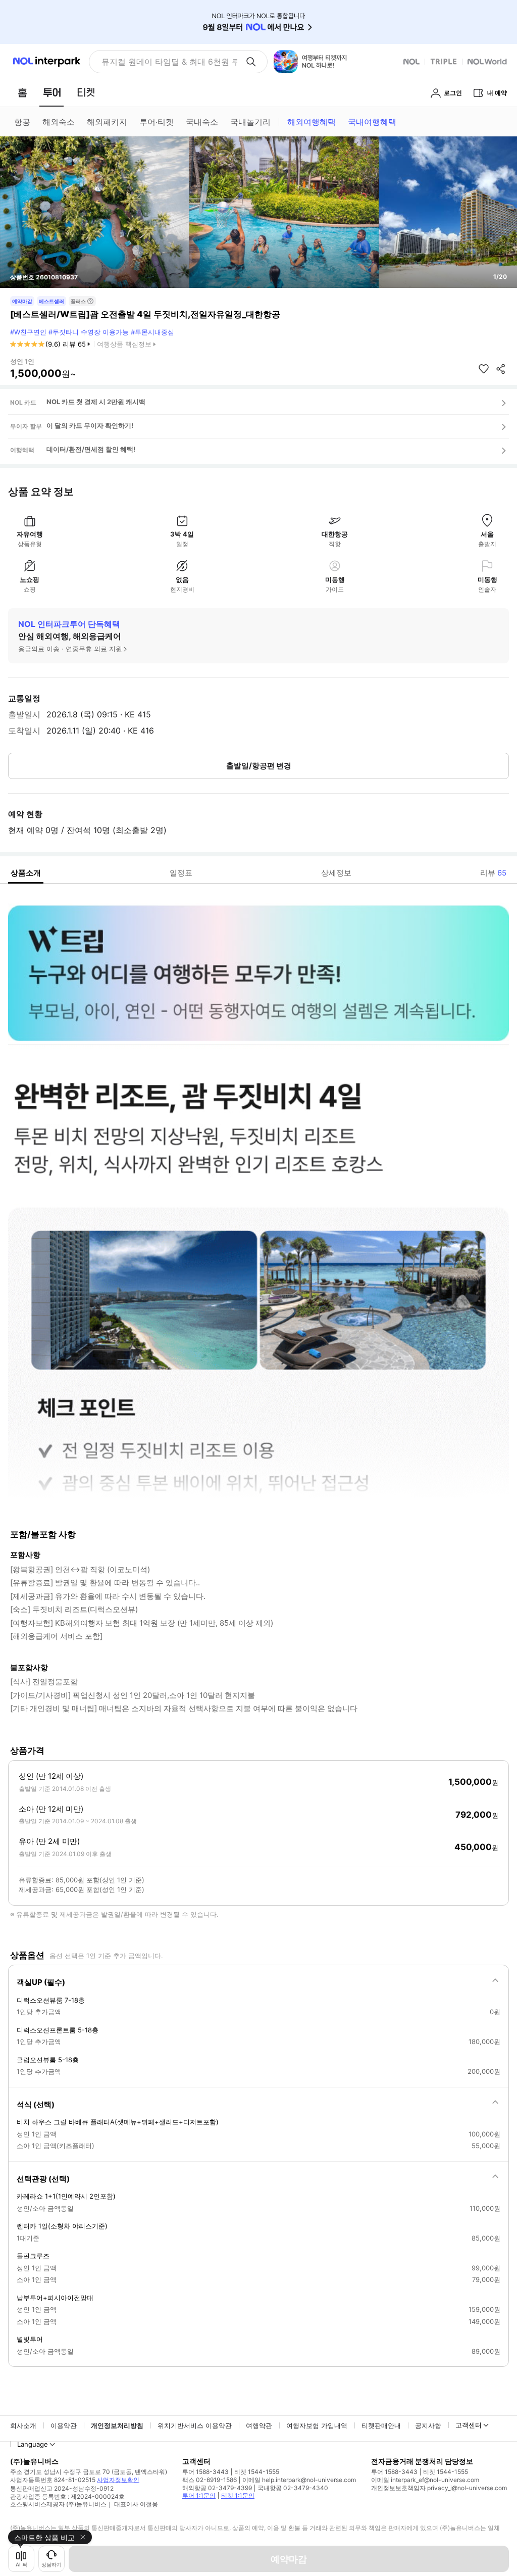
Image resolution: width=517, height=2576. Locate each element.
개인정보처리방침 (117, 2425)
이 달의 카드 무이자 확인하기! (90, 425)
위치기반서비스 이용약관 (195, 2425)
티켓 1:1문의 (238, 2495)
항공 (22, 122)
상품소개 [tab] (26, 873)
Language (33, 2444)
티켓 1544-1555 (257, 2472)
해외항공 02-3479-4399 (217, 2488)
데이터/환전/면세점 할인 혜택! (91, 449)
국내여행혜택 (372, 122)
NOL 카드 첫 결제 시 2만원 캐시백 (96, 402)
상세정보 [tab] (336, 873)
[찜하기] (484, 369)
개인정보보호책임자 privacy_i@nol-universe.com (439, 2488)
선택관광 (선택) (43, 2179)
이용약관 (64, 2425)
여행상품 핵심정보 (124, 344)
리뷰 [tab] (493, 873)
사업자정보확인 (118, 2480)
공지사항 (428, 2425)
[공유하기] (501, 369)
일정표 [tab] (181, 873)
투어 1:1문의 (199, 2495)
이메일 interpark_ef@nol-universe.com (425, 2480)
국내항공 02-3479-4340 (293, 2488)
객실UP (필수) (41, 1982)
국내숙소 (202, 122)
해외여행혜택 (312, 122)
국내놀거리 (250, 122)
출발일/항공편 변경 (259, 766)
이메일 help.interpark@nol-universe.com (299, 2480)
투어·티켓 (157, 122)
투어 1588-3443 (205, 2472)
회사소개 (23, 2425)
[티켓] (86, 92)
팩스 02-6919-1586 (210, 2480)
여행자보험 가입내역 (317, 2425)
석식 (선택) (36, 2104)
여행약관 (259, 2425)
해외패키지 (107, 122)
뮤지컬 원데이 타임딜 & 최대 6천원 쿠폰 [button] (169, 62)
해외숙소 (59, 122)
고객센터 (469, 2425)
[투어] (52, 92)
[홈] (22, 92)
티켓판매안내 (381, 2425)
